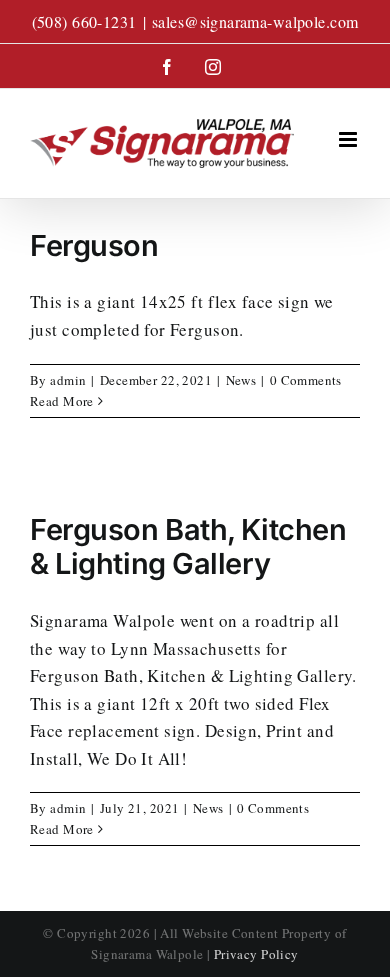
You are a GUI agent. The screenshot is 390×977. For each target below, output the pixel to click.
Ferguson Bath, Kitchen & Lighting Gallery (188, 547)
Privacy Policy (256, 954)
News (241, 380)
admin (68, 380)
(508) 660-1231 (84, 21)
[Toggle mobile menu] (349, 139)
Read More (62, 401)
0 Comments (306, 380)
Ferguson (94, 245)
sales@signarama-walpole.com (255, 21)
